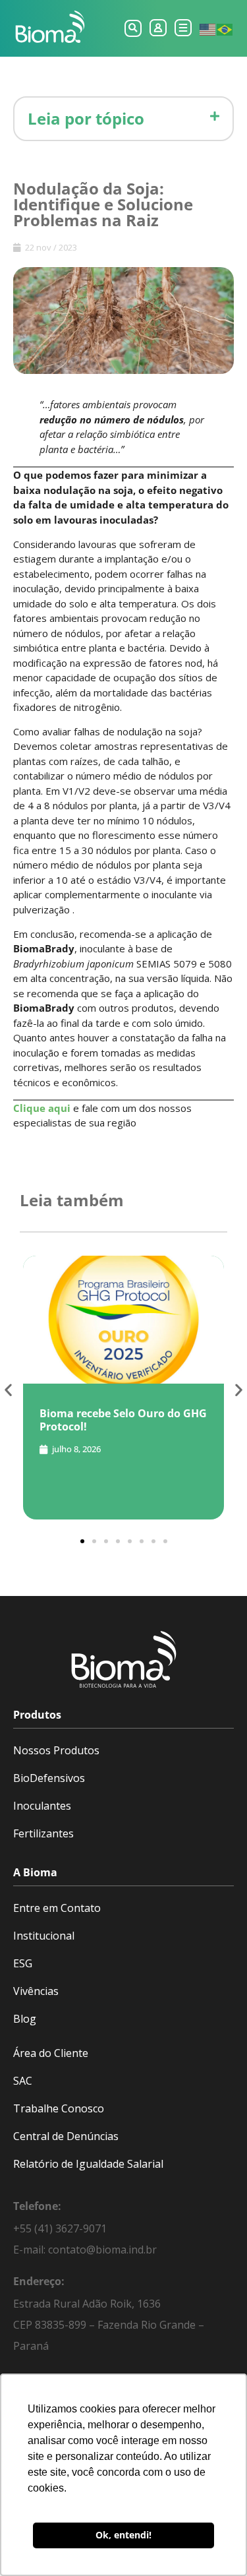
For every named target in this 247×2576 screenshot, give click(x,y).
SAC (23, 2081)
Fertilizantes (43, 1833)
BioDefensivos (49, 1778)
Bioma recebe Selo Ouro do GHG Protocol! (123, 1420)
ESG (23, 1963)
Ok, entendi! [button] (123, 2535)
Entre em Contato (57, 1908)
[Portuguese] (225, 28)
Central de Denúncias (66, 2136)
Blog (25, 2019)
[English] (208, 28)
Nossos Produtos (56, 1750)
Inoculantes (42, 1806)
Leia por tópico (86, 118)
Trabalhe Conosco (59, 2108)
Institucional (44, 1936)
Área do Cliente (51, 2053)
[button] (133, 28)
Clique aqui (42, 1108)
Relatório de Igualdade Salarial (88, 2164)
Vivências (36, 1991)
